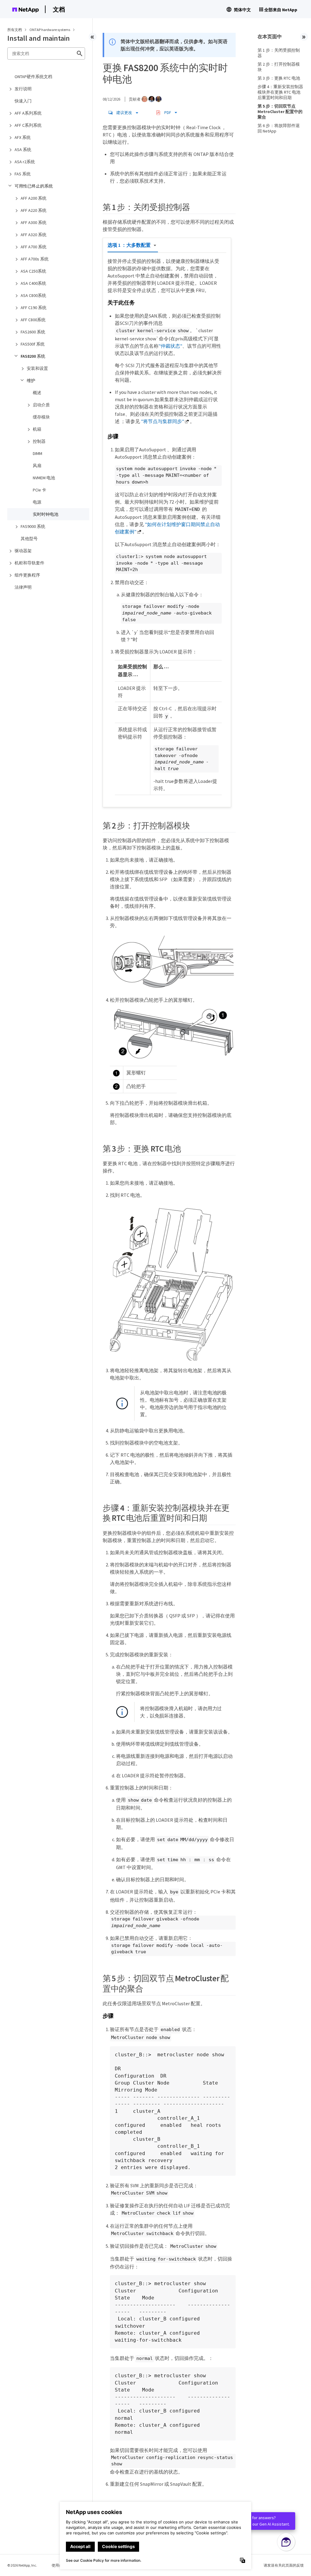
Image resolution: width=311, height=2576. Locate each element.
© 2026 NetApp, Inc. (22, 2565)
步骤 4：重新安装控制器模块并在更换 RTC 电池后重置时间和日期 (280, 92)
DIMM (38, 453)
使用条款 (59, 2565)
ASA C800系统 (33, 295)
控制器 (39, 441)
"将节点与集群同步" (162, 421)
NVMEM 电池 (44, 478)
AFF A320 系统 (34, 235)
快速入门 (23, 101)
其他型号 (29, 539)
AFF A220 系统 (34, 210)
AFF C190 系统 (34, 308)
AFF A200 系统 (34, 198)
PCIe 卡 (39, 490)
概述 (37, 393)
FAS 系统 (23, 174)
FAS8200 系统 (33, 356)
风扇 (37, 466)
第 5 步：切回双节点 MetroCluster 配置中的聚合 (280, 112)
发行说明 (23, 89)
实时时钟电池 (46, 514)
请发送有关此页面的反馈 (284, 2565)
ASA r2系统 (25, 162)
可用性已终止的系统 (34, 186)
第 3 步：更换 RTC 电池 (279, 78)
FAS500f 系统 (33, 344)
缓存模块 (41, 417)
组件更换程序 (27, 575)
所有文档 (15, 30)
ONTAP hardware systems (50, 30)
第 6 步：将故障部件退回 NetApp (279, 128)
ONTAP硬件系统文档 (33, 77)
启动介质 (41, 405)
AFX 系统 (23, 137)
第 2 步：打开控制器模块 (279, 67)
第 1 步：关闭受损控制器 (279, 53)
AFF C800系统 (33, 320)
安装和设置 (37, 368)
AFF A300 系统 (34, 222)
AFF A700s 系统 (35, 259)
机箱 (37, 429)
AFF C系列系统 (28, 125)
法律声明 (23, 587)
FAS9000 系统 (33, 526)
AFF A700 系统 (34, 247)
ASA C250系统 (33, 271)
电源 (37, 502)
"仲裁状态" (170, 346)
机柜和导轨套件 (29, 563)
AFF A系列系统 (28, 113)
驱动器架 (23, 551)
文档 (59, 9)
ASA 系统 (23, 150)
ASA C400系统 (33, 283)
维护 (31, 381)
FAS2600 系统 (33, 332)
